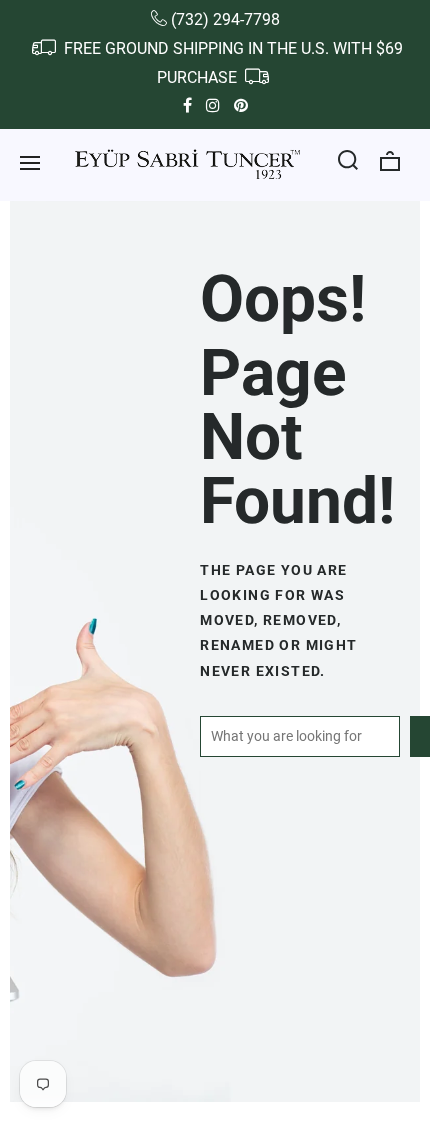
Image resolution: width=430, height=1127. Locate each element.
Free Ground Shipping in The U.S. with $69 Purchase (231, 63)
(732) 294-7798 (225, 19)
